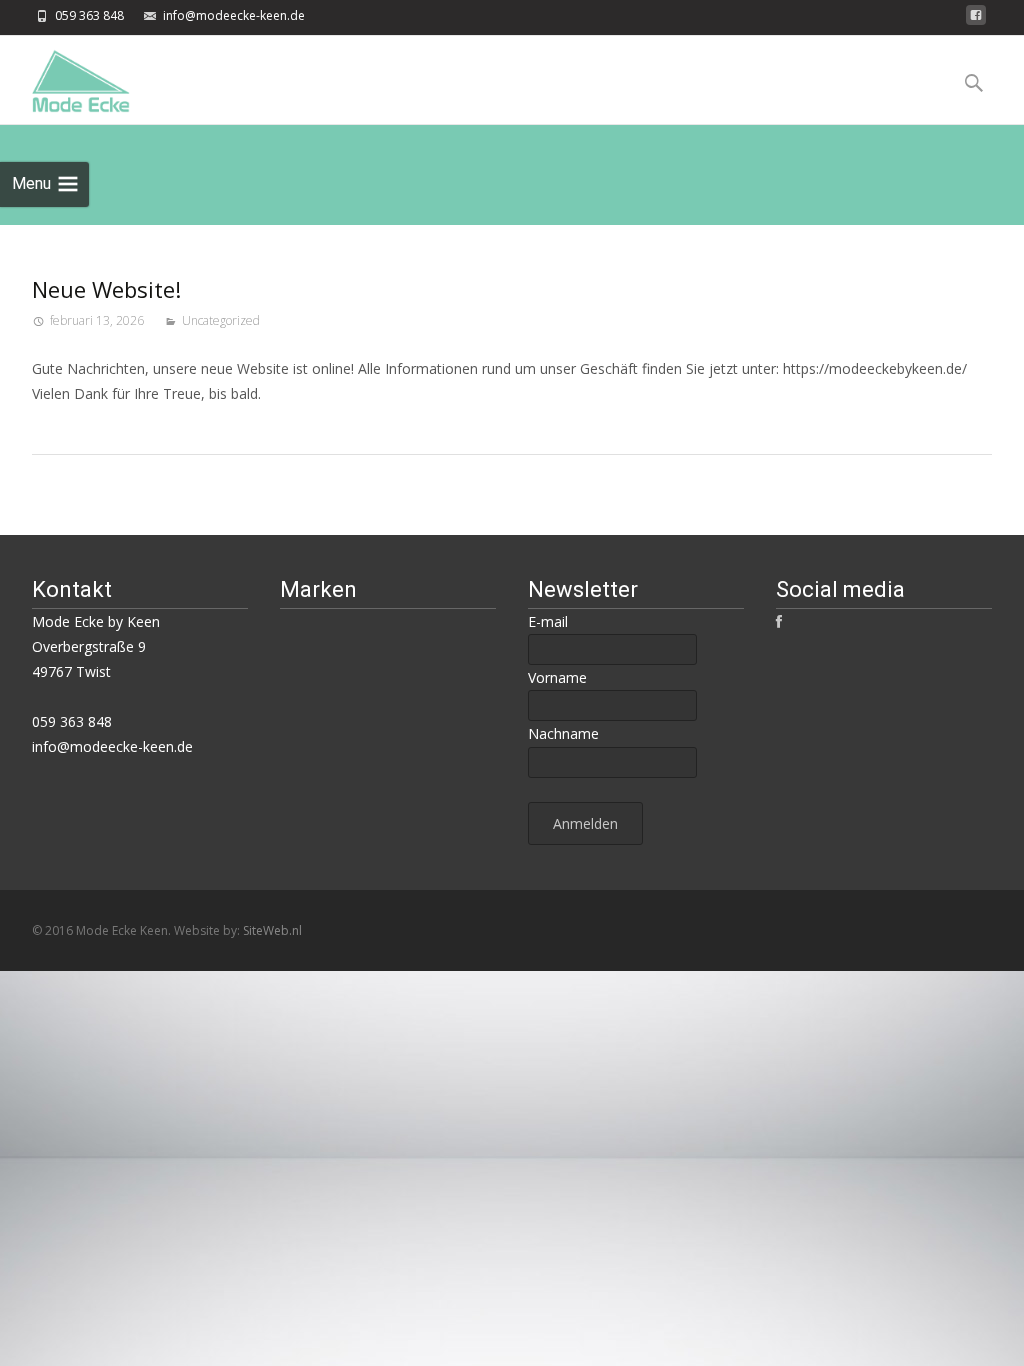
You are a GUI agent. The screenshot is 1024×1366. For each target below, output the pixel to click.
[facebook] (976, 20)
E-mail (548, 621)
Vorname (557, 677)
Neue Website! (106, 289)
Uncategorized (221, 320)
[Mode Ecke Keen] (65, 76)
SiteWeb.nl (272, 930)
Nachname (563, 733)
